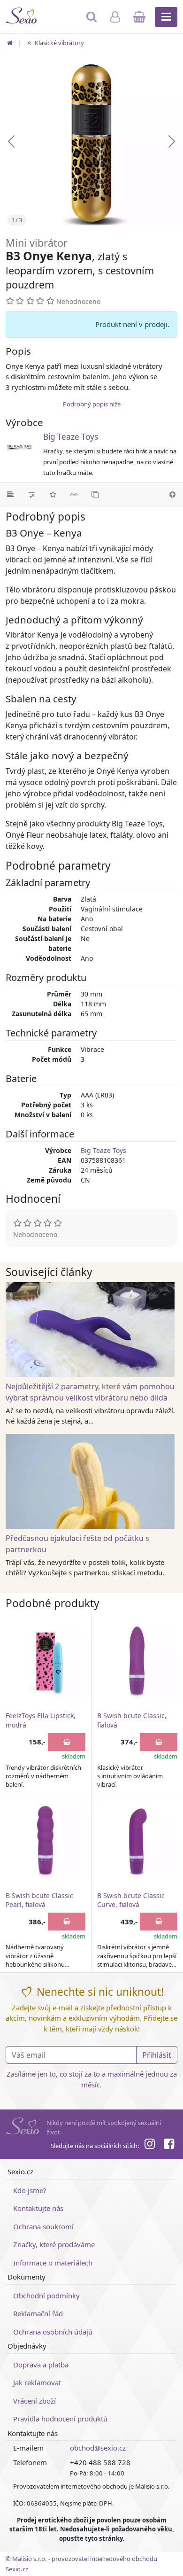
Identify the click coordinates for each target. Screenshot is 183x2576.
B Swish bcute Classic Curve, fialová (131, 1900)
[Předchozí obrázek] (11, 141)
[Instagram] (150, 2145)
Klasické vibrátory (59, 43)
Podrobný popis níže (92, 404)
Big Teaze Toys (71, 437)
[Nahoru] (172, 494)
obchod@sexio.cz (98, 2448)
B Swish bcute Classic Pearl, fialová (39, 1900)
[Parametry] (32, 494)
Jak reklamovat (37, 2382)
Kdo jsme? (30, 2190)
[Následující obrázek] (172, 141)
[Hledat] (93, 21)
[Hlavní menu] (166, 17)
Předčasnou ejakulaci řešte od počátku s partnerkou (77, 1544)
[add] (67, 1742)
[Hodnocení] (53, 494)
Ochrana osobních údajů (53, 2332)
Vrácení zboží (34, 2401)
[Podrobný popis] (11, 494)
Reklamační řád (38, 2313)
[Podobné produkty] (95, 494)
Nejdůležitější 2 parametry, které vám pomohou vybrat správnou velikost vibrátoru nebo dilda (90, 1392)
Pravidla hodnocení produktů (60, 2419)
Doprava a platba (41, 2365)
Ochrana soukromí (43, 2226)
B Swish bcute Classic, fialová (132, 1720)
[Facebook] (169, 2145)
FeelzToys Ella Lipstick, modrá (41, 1720)
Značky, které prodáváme (54, 2244)
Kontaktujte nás (38, 2208)
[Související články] (74, 494)
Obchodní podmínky (46, 2296)
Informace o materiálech (53, 2263)
